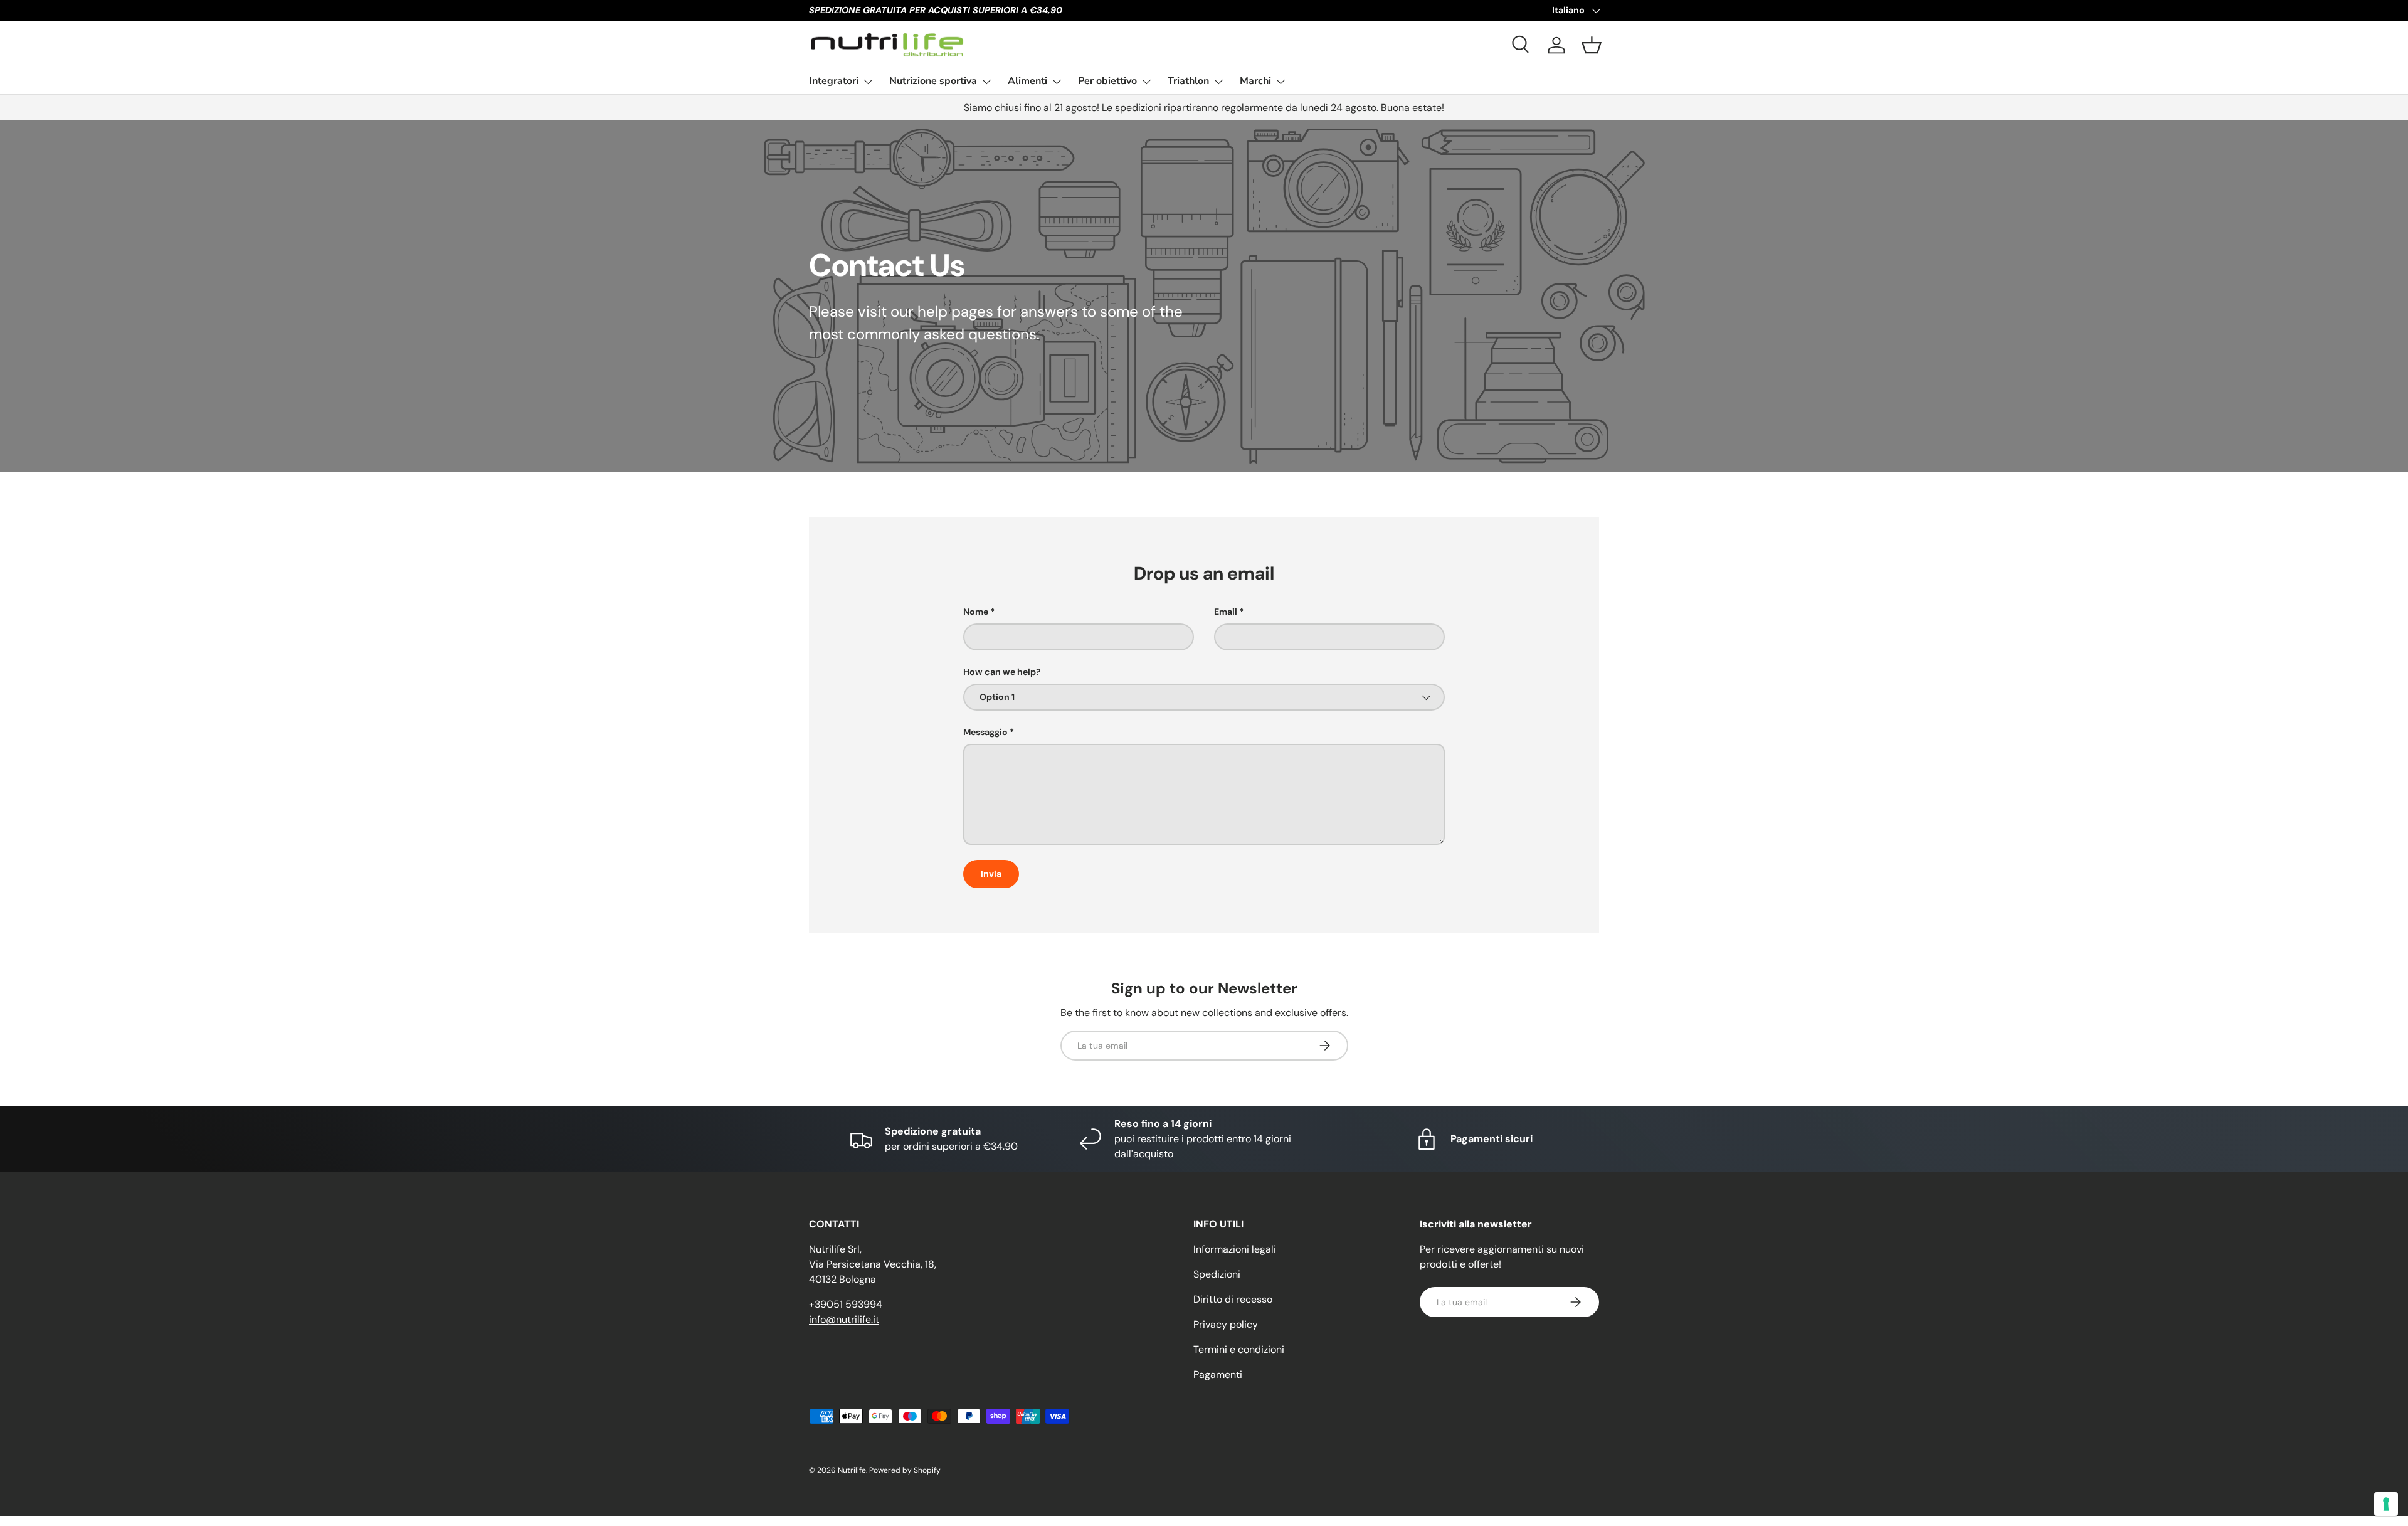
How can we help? (1002, 672)
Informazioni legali (1235, 1249)
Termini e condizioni (1239, 1349)
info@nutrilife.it (844, 1319)
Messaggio (985, 732)
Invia (991, 874)
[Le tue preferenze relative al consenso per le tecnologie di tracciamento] (2386, 1504)
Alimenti (1027, 81)
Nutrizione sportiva (933, 81)
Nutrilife (852, 1470)
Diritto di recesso (1233, 1299)
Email (1226, 612)
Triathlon (1188, 81)
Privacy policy (1226, 1324)
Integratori (834, 81)
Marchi (1255, 81)
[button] (1592, 45)
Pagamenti (1218, 1375)
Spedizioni (1217, 1274)
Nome (976, 612)
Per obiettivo (1107, 81)
